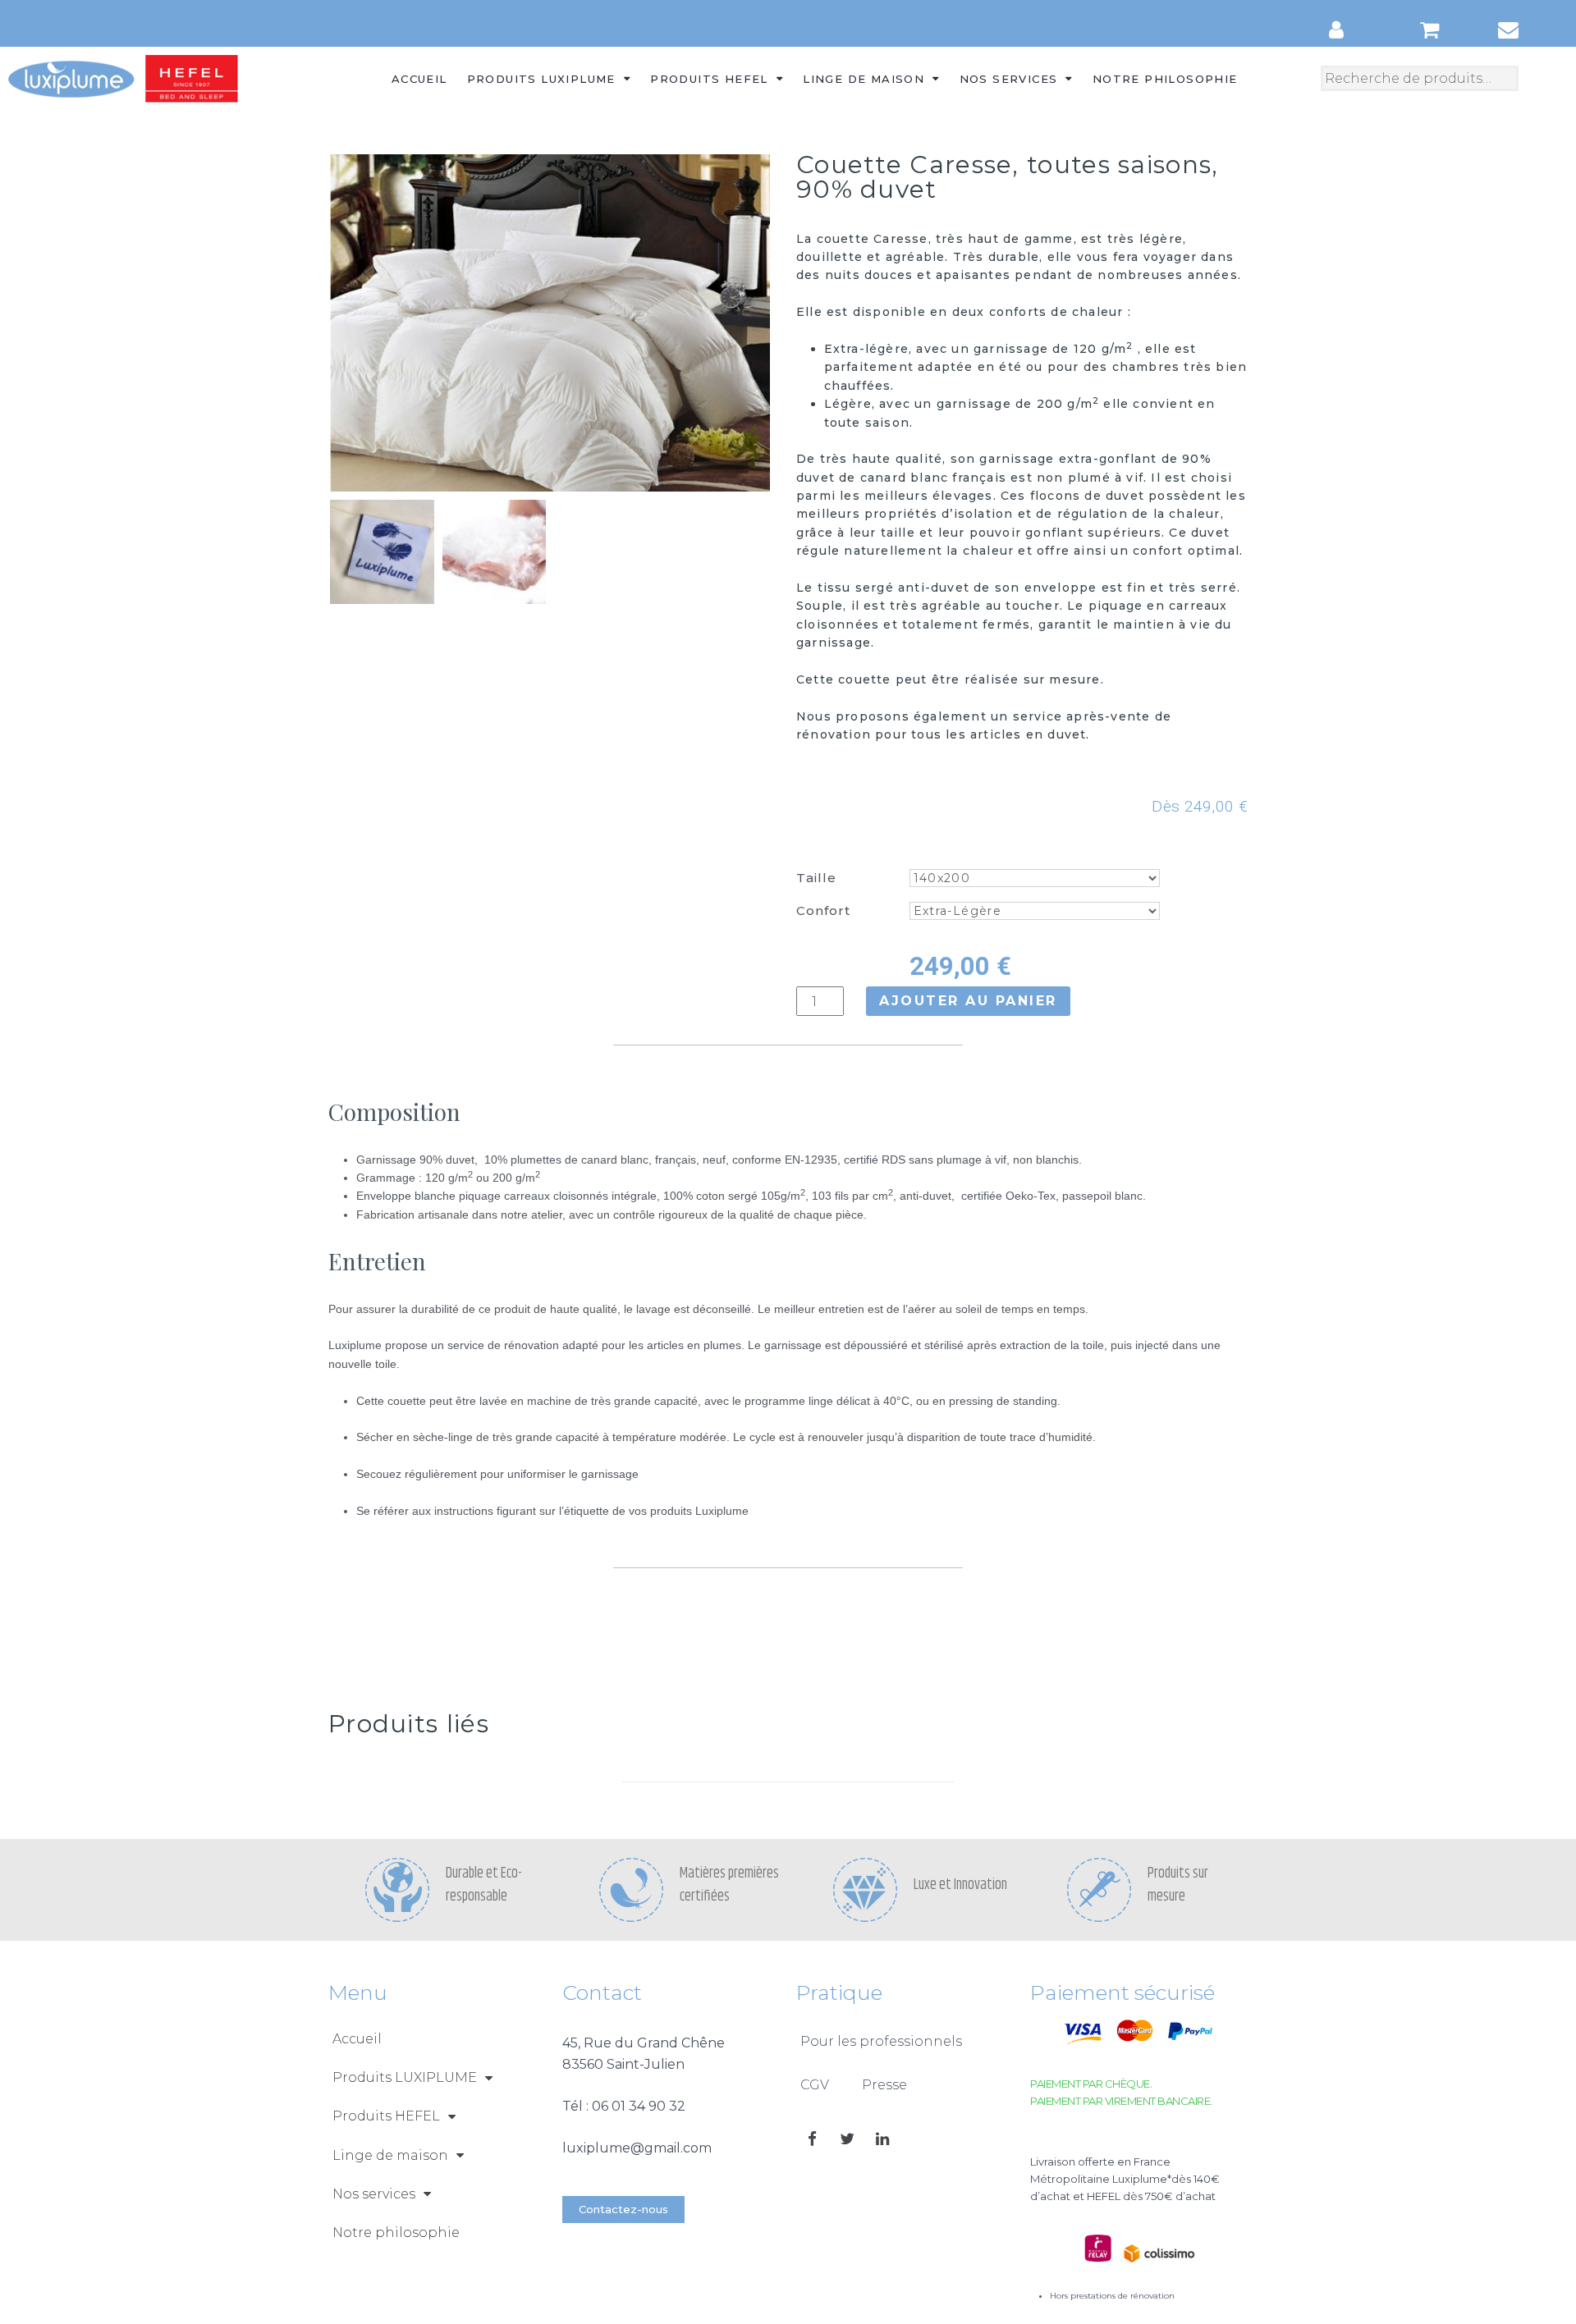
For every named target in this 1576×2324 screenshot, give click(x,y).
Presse (884, 2085)
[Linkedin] (882, 2139)
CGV (815, 2085)
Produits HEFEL (709, 79)
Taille (816, 878)
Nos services (1009, 79)
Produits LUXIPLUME (541, 79)
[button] (623, 2210)
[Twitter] (847, 2139)
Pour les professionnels (881, 2041)
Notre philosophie (1165, 79)
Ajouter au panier (968, 1001)
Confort (823, 910)
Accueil (419, 79)
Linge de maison (864, 79)
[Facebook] (812, 2139)
